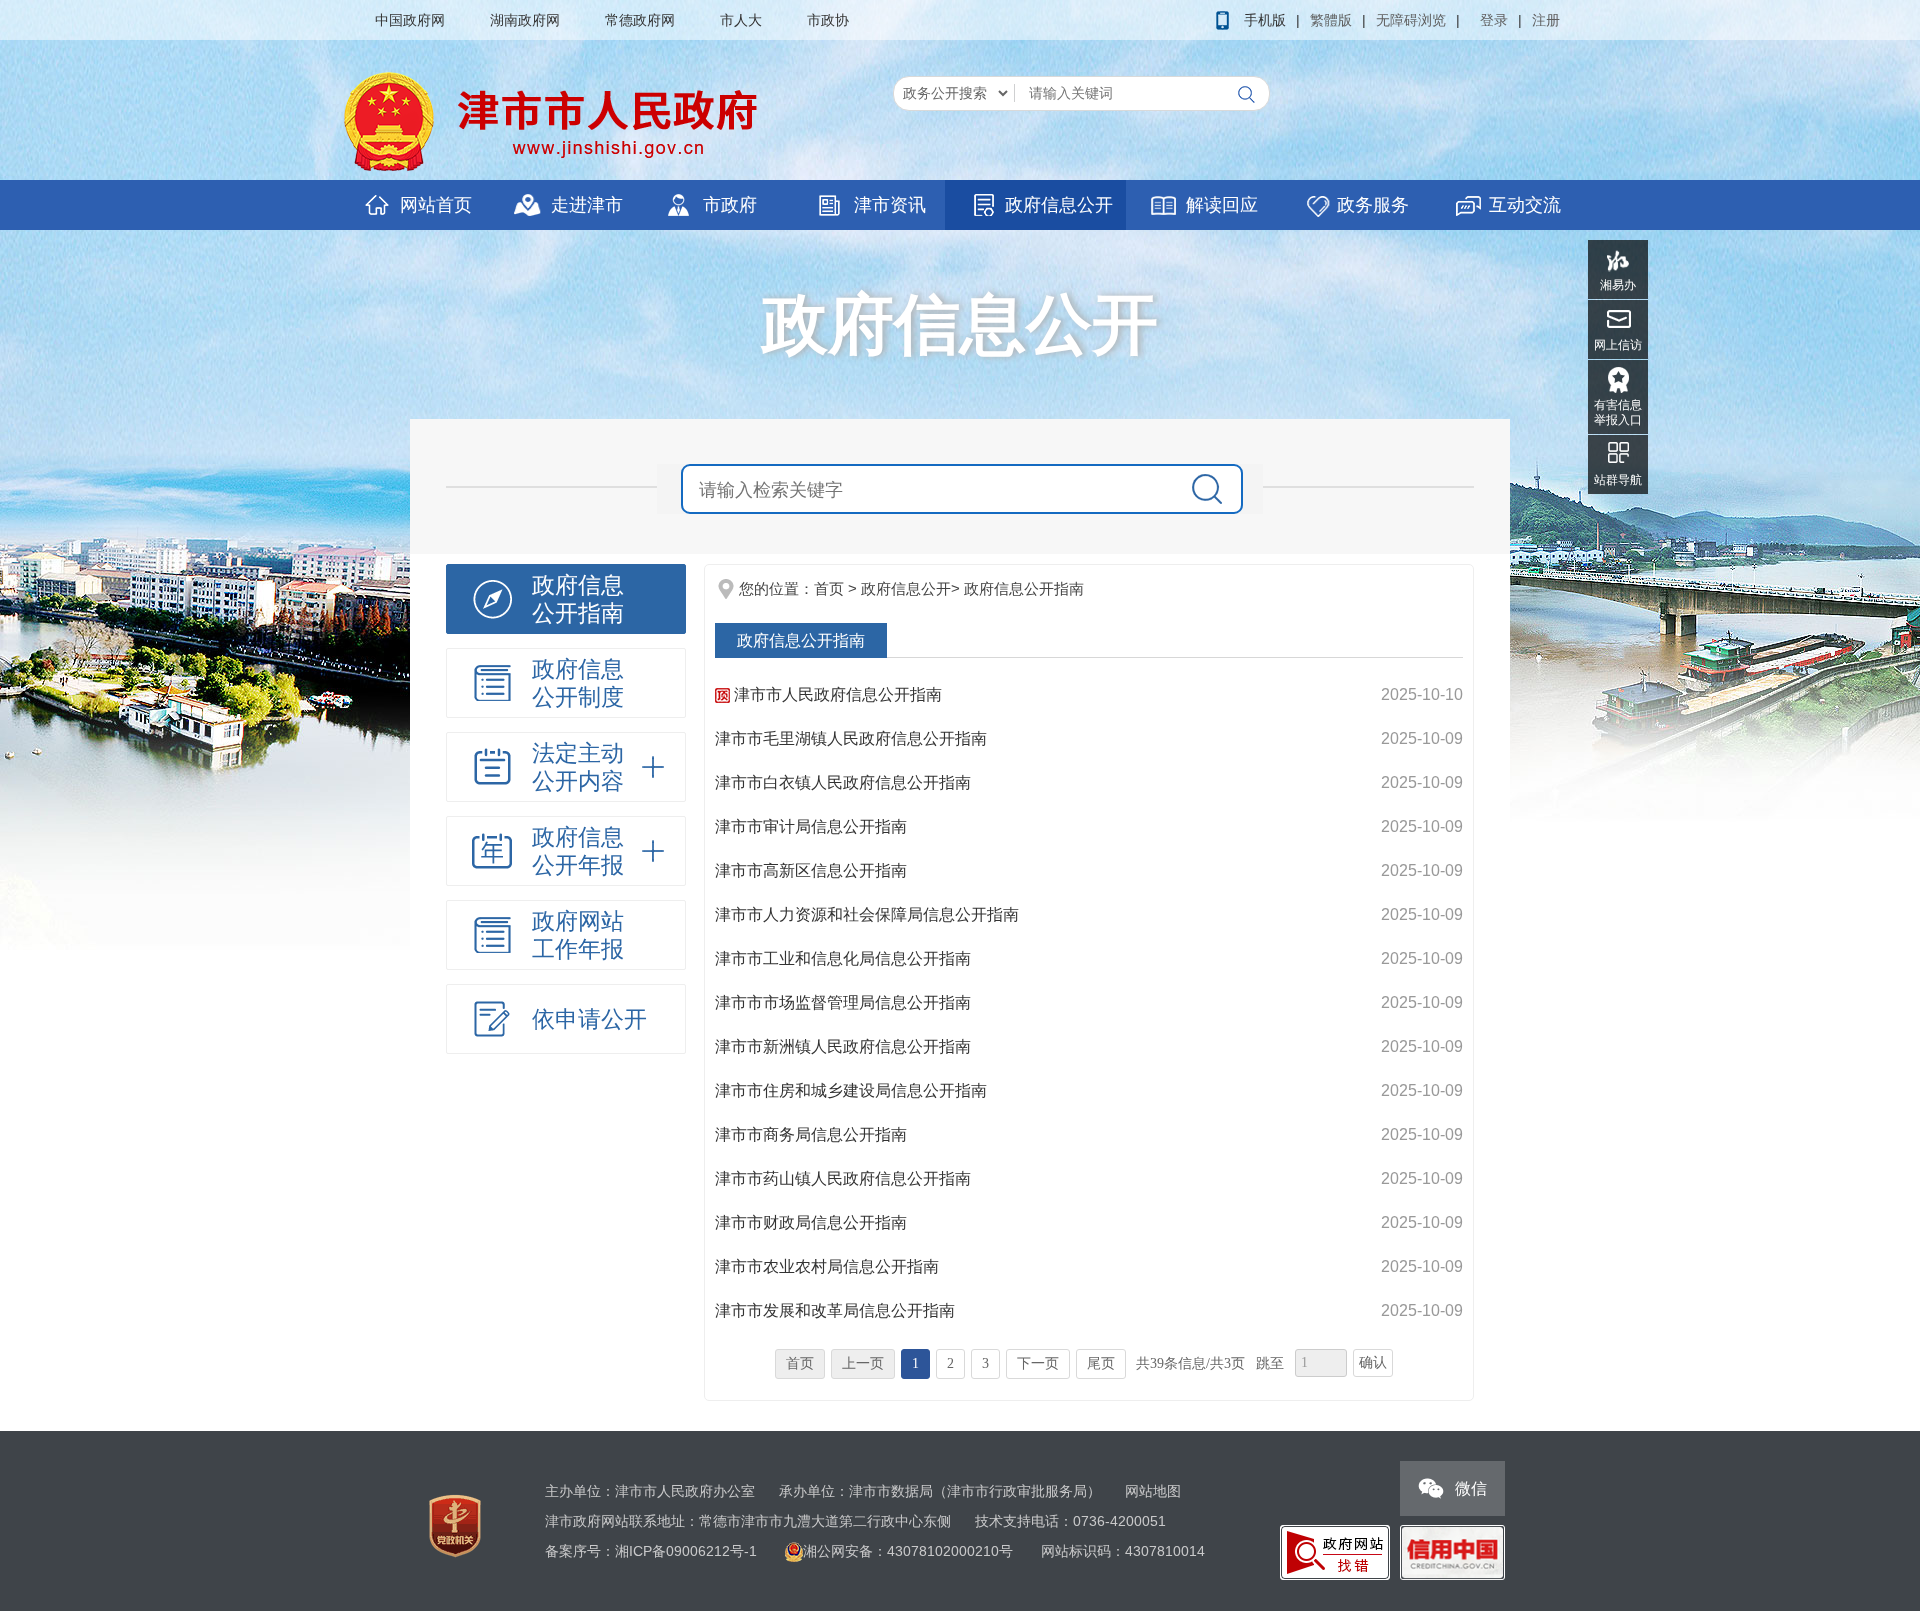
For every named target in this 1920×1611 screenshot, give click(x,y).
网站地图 (1153, 1491)
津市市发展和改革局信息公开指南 (835, 1310)
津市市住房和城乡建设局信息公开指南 (851, 1090)
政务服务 (1373, 205)
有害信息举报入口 (1618, 412)
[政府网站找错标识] (1335, 1551)
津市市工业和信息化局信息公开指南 (843, 958)
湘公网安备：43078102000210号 (910, 1551)
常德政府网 (640, 20)
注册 (1546, 20)
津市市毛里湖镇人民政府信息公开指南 (851, 738)
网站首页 (436, 205)
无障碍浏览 (1411, 20)
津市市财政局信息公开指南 (811, 1222)
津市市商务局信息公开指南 (811, 1134)
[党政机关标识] (455, 1525)
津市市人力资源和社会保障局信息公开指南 (867, 914)
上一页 (863, 1363)
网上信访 (1618, 345)
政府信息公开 (1059, 205)
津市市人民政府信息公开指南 (836, 694)
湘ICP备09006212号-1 (686, 1551)
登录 (1494, 20)
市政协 (828, 20)
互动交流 (1525, 205)
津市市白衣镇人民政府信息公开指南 (843, 782)
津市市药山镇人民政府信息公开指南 (843, 1178)
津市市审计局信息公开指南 (811, 826)
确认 (1373, 1362)
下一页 (1038, 1363)
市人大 (741, 20)
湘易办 (1618, 285)
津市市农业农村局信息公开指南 (827, 1266)
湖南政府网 (525, 20)
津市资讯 (890, 205)
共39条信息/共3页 (1190, 1363)
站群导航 (1618, 480)
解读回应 (1222, 205)
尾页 (1101, 1363)
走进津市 (587, 205)
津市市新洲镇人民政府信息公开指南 (843, 1046)
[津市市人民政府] (555, 121)
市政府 (730, 205)
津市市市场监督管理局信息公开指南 (843, 1002)
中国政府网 (410, 20)
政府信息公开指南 (1024, 588)
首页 (829, 588)
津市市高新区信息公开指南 (811, 870)
